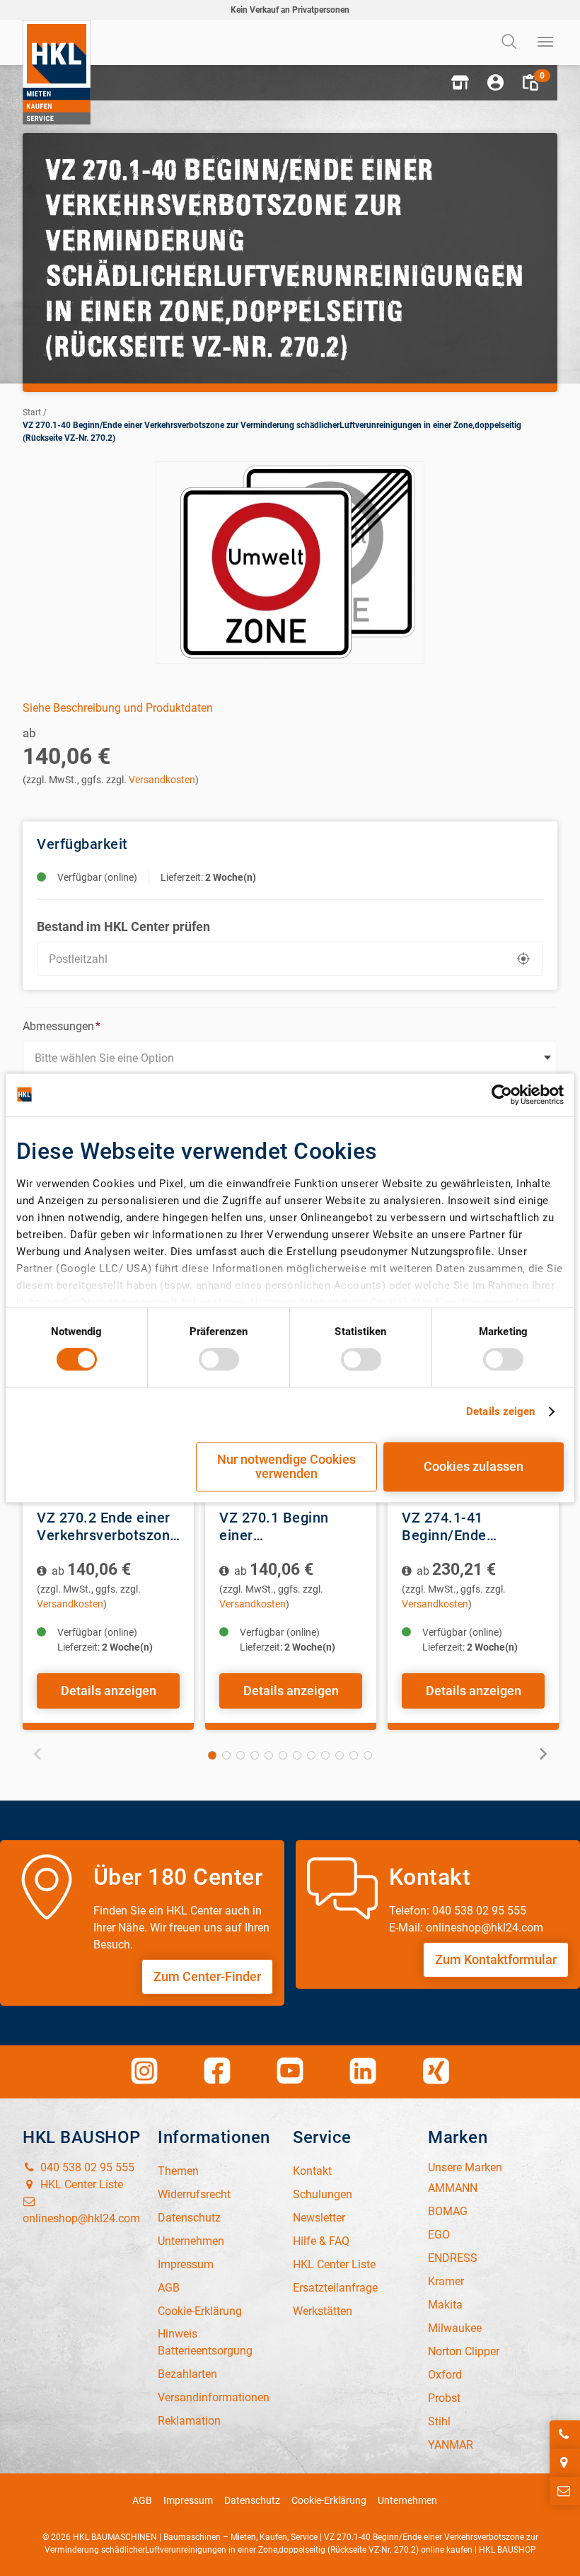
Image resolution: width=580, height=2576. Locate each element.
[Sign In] (495, 83)
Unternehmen (407, 2500)
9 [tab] (325, 1755)
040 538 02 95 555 (86, 2167)
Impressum (188, 2500)
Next (542, 1754)
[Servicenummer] (565, 2435)
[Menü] (546, 42)
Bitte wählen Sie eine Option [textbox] (104, 1058)
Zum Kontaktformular (496, 1959)
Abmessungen (62, 1026)
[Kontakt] (565, 2491)
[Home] (57, 72)
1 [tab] (212, 1755)
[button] (460, 83)
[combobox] (290, 1058)
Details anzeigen (109, 1691)
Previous (38, 1754)
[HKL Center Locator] (565, 2463)
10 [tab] (340, 1755)
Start (32, 412)
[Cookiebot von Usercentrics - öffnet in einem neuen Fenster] (502, 1094)
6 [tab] (283, 1755)
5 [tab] (269, 1755)
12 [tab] (368, 1755)
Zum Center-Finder (207, 1976)
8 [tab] (311, 1755)
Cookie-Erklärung (329, 2500)
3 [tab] (240, 1755)
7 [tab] (297, 1755)
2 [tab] (226, 1755)
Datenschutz (252, 2500)
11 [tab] (354, 1755)
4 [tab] (255, 1755)
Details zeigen (500, 1412)
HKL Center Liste (80, 2184)
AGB (142, 2500)
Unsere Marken (465, 2167)
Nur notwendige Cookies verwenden (286, 1466)
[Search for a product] (511, 42)
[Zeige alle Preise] (43, 1571)
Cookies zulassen (474, 1466)
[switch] (219, 1360)
